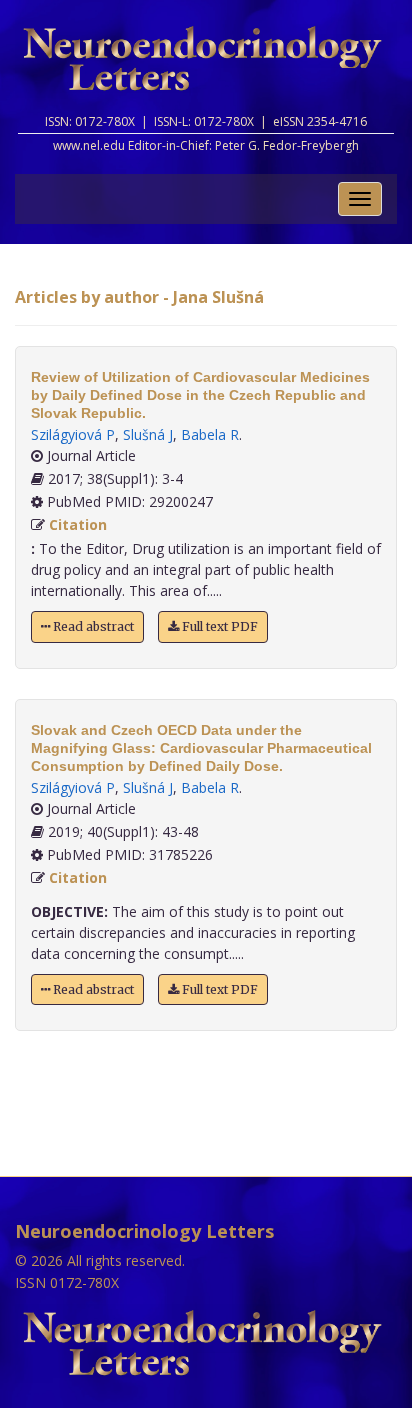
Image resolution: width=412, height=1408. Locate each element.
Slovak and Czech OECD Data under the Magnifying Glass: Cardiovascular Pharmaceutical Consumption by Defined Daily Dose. (201, 748)
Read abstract (92, 626)
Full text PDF (218, 626)
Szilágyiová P (73, 434)
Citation (78, 524)
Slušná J (148, 434)
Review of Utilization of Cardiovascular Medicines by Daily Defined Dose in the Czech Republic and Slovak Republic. (200, 395)
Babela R (210, 434)
